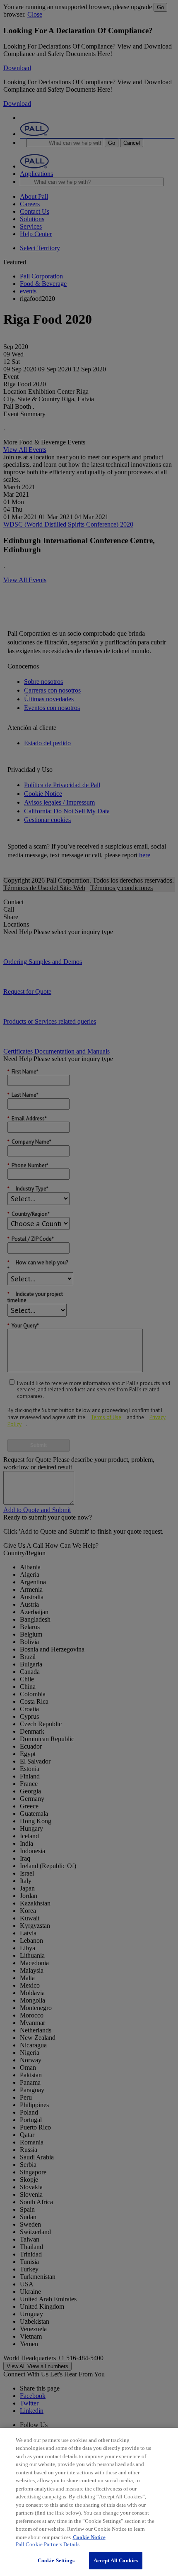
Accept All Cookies (116, 2560)
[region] (89, 2502)
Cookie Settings (56, 2560)
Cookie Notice (89, 2537)
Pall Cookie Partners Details (48, 2544)
